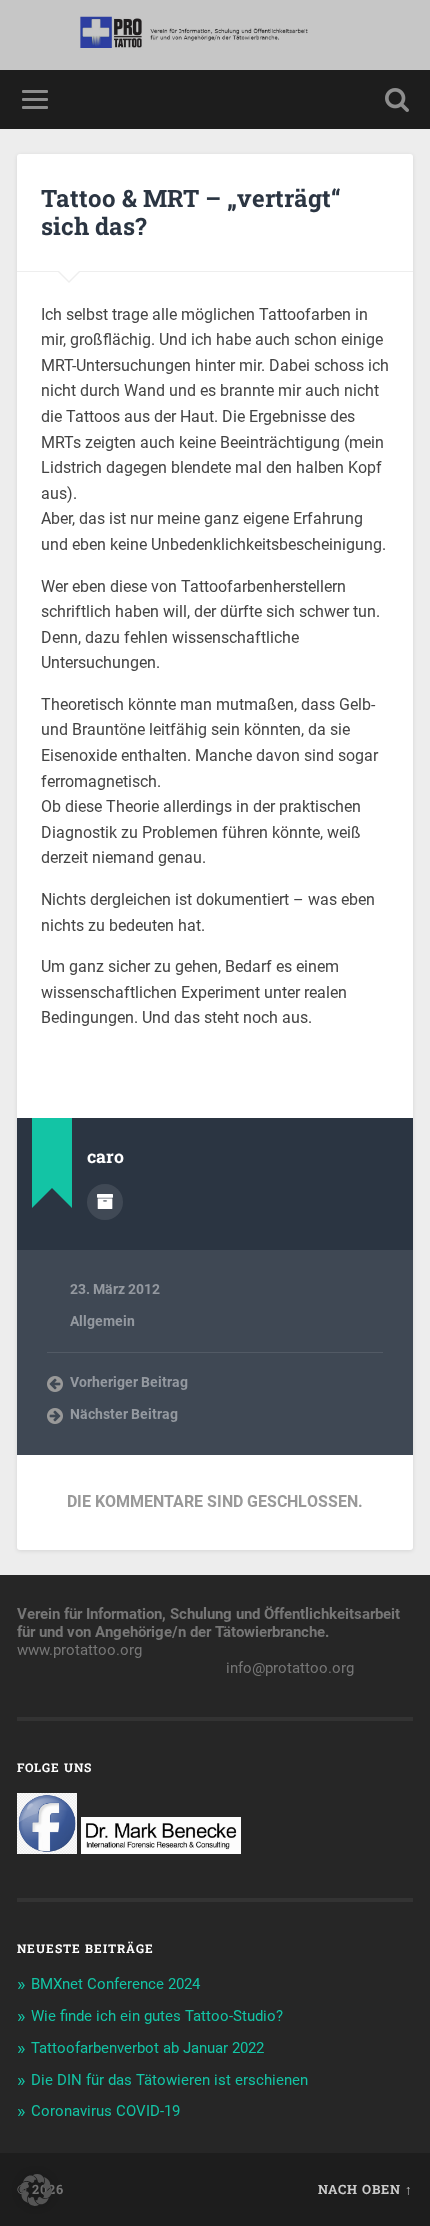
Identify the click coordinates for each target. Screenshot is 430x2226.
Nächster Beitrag (124, 1414)
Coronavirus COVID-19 (105, 2111)
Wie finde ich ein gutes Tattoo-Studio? (157, 2016)
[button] (36, 2190)
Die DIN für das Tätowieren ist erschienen (169, 2080)
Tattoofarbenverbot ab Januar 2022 (147, 2048)
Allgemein (102, 1321)
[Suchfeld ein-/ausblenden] (397, 99)
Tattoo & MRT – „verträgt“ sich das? (191, 212)
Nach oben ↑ (365, 2189)
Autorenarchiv (105, 1202)
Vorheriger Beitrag (129, 1382)
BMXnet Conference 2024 (115, 1984)
